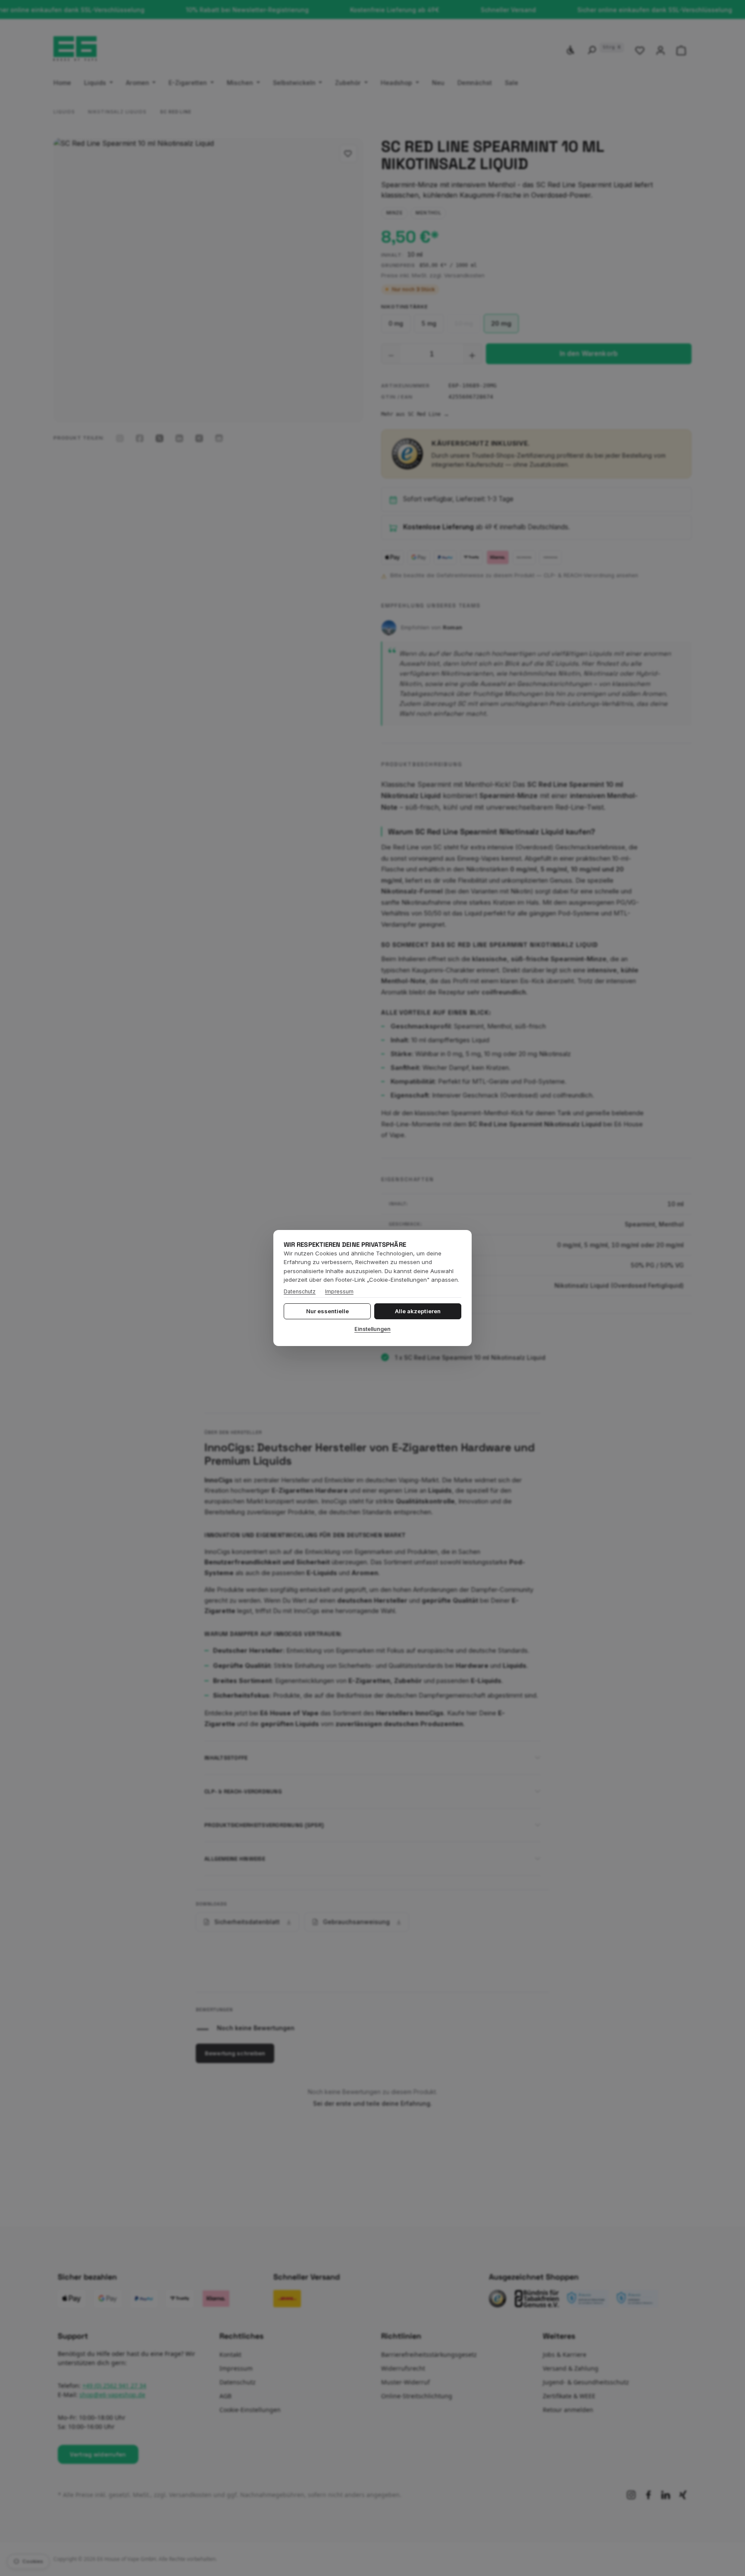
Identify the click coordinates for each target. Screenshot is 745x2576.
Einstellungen (372, 1329)
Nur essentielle (327, 1311)
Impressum (339, 1291)
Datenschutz (300, 1291)
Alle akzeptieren (418, 1311)
